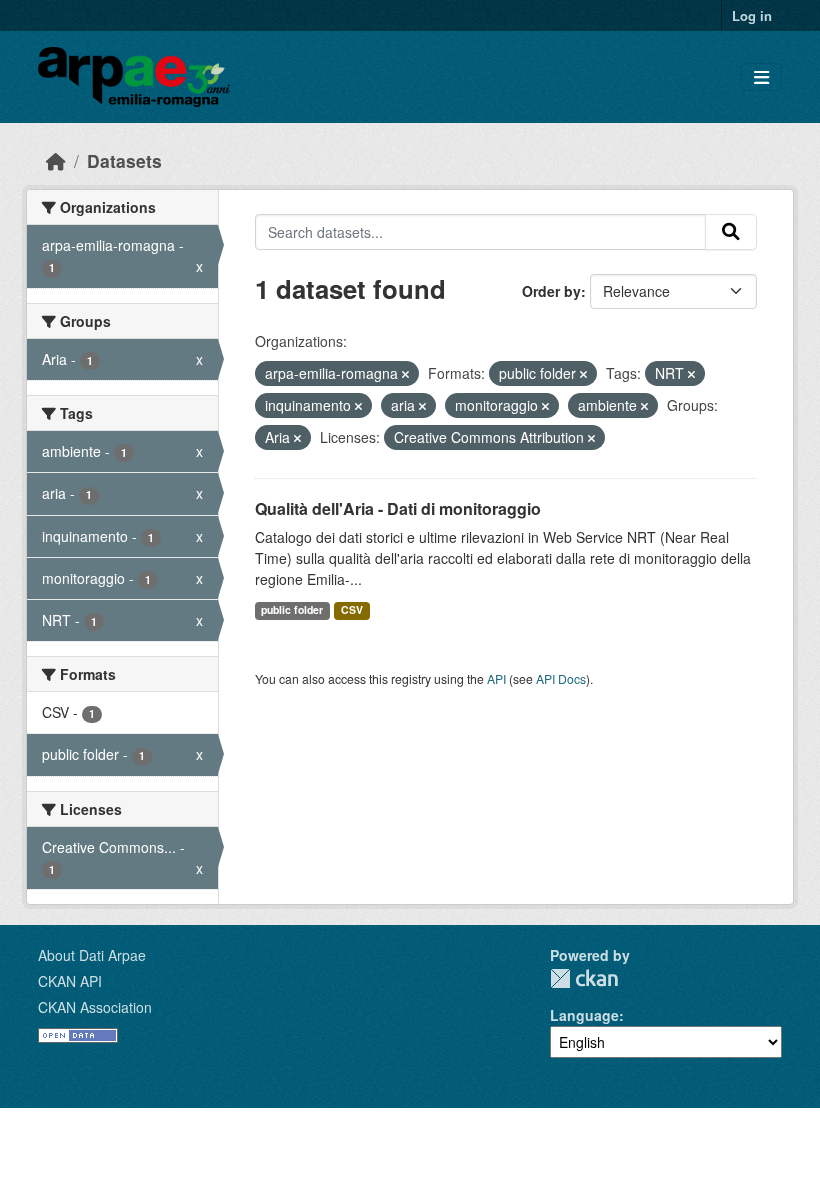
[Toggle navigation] (761, 77)
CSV (352, 609)
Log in (752, 15)
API (496, 678)
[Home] (56, 160)
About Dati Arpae (92, 955)
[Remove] (405, 374)
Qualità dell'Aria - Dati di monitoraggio (398, 508)
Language (584, 1015)
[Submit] (731, 232)
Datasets (124, 160)
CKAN (584, 978)
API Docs (561, 678)
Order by (551, 291)
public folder (292, 609)
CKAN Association (95, 1007)
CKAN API (70, 981)
